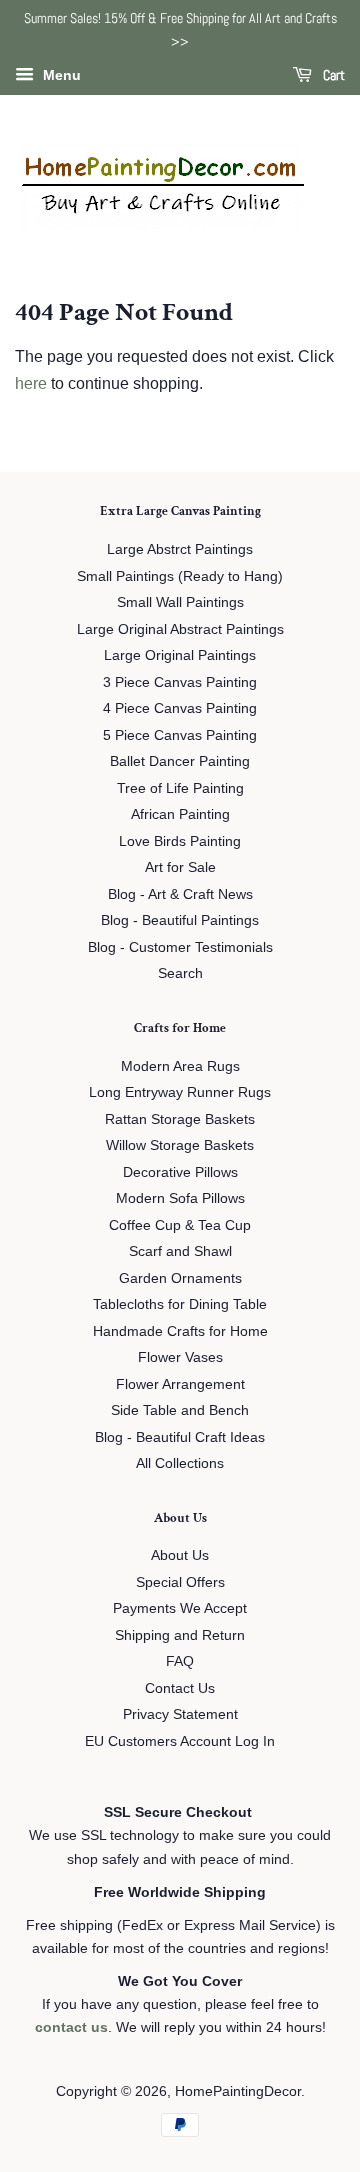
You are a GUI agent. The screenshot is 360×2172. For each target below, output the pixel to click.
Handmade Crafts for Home (180, 1331)
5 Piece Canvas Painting (180, 735)
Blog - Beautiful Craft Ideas (180, 1437)
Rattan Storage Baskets (180, 1119)
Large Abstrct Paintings (180, 549)
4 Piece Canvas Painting (180, 708)
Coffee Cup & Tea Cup (180, 1225)
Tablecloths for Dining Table (180, 1304)
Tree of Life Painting (180, 788)
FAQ (180, 1661)
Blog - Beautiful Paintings (180, 920)
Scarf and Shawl (180, 1251)
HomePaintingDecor (238, 2091)
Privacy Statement (180, 1714)
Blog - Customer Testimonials (180, 947)
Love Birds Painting (180, 841)
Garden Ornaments (180, 1278)
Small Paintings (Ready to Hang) (180, 576)
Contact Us (180, 1688)
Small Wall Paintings (180, 602)
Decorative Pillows (180, 1172)
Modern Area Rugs (180, 1066)
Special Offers (180, 1582)
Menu (60, 75)
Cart (332, 75)
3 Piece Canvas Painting (180, 682)
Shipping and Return (180, 1635)
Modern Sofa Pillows (180, 1198)
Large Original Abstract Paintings (180, 629)
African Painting (180, 814)
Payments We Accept (180, 1608)
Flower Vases (180, 1357)
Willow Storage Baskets (180, 1145)
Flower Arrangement (180, 1384)
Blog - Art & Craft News (180, 894)
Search (180, 973)
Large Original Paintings (180, 655)
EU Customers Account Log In (180, 1741)
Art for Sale (180, 867)
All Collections (180, 1463)
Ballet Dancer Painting (180, 761)
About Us (180, 1555)
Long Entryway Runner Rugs (180, 1092)
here (31, 383)
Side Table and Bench (180, 1410)
